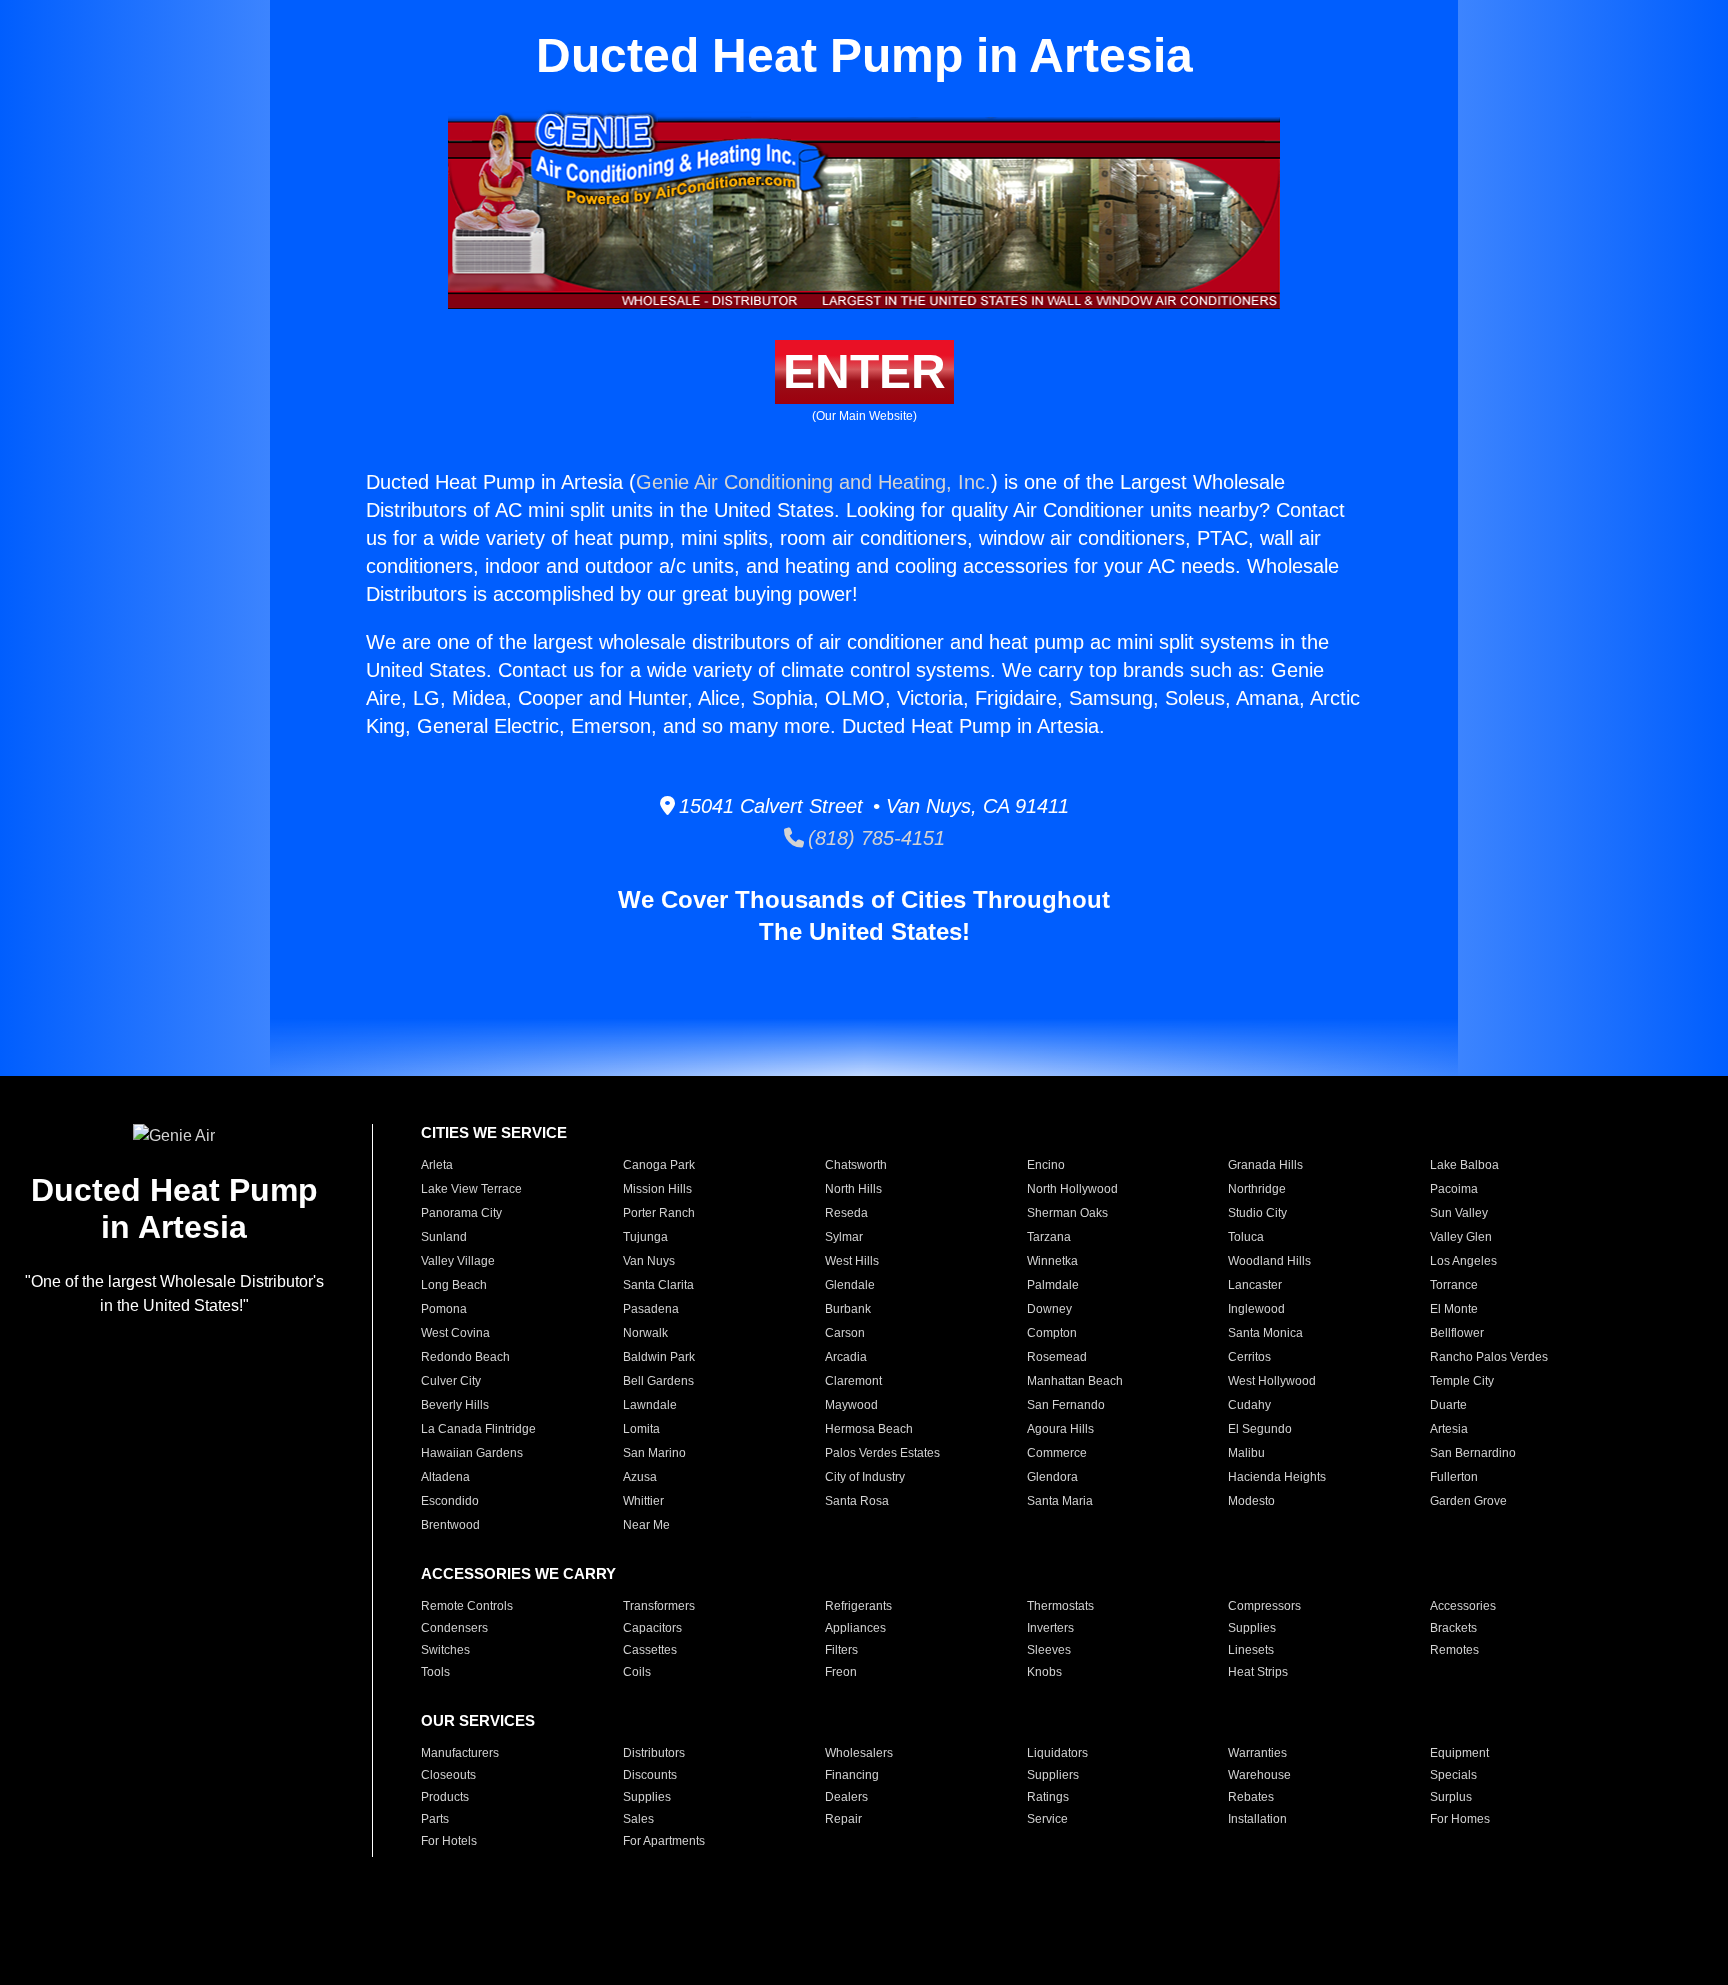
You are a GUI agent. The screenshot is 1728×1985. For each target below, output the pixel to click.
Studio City (1257, 1213)
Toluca (1246, 1237)
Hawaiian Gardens (472, 1453)
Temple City (1462, 1381)
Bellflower (1457, 1333)
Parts (435, 1819)
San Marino (654, 1453)
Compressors (1264, 1606)
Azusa (640, 1477)
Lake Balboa (1464, 1165)
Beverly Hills (455, 1405)
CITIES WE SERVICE (494, 1132)
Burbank (848, 1309)
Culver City (451, 1381)
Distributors (654, 1753)
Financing (852, 1775)
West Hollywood (1272, 1381)
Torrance (1454, 1285)
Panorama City (461, 1213)
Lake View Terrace (471, 1189)
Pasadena (651, 1309)
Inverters (1050, 1628)
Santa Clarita (658, 1285)
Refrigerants (858, 1606)
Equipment (1459, 1753)
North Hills (853, 1189)
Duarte (1448, 1405)
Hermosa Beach (869, 1429)
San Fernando (1066, 1405)
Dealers (846, 1797)
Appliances (855, 1628)
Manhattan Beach (1075, 1381)
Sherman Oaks (1067, 1213)
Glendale (850, 1285)
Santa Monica (1265, 1333)
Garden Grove (1468, 1501)
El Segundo (1260, 1429)
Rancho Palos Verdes (1489, 1357)
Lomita (641, 1429)
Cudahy (1249, 1405)
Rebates (1251, 1797)
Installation (1257, 1819)
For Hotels (449, 1841)
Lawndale (650, 1405)
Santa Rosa (857, 1501)
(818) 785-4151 (874, 838)
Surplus (1451, 1797)
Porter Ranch (659, 1213)
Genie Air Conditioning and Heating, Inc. (813, 482)
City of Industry (865, 1477)
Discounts (650, 1775)
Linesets (1251, 1650)
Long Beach (454, 1285)
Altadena (445, 1477)
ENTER (864, 371)
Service (1047, 1819)
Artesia (1449, 1429)
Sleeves (1049, 1650)
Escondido (450, 1501)
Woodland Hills (1269, 1261)
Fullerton (1454, 1477)
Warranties (1257, 1753)
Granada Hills (1265, 1165)
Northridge (1257, 1189)
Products (445, 1797)
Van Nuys (649, 1261)
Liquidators (1057, 1753)
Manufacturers (460, 1753)
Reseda (846, 1213)
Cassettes (650, 1650)
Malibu (1246, 1453)
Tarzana (1049, 1237)
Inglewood (1256, 1309)
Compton (1052, 1333)
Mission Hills (657, 1189)
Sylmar (844, 1237)
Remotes (1454, 1650)
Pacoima (1454, 1189)
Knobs (1044, 1672)
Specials (1453, 1775)
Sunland (444, 1237)
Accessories (1463, 1606)
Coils (637, 1672)
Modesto (1251, 1501)
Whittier (643, 1501)
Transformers (659, 1606)
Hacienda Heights (1277, 1477)
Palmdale (1053, 1285)
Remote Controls (467, 1606)
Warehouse (1259, 1775)
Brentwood (450, 1525)
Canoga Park (659, 1165)
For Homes (1460, 1819)
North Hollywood (1072, 1189)
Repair (843, 1819)
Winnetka (1052, 1261)
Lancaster (1255, 1285)
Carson (845, 1333)
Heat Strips (1258, 1672)
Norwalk (645, 1333)
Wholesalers (859, 1753)
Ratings (1048, 1797)
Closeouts (448, 1775)
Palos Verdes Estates (882, 1453)
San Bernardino (1473, 1453)
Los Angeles (1463, 1261)
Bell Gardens (658, 1381)
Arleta (437, 1165)
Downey (1049, 1309)
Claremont (853, 1381)
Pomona (444, 1309)
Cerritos (1249, 1357)
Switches (445, 1650)
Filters (841, 1650)
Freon (841, 1672)
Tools (435, 1672)
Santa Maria (1060, 1501)
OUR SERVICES (478, 1720)
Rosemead (1057, 1357)
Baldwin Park (659, 1357)
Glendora (1052, 1477)
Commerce (1057, 1453)
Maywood (851, 1405)
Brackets (1453, 1628)
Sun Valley (1459, 1213)
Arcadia (846, 1357)
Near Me (646, 1525)
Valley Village (458, 1261)
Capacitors (652, 1628)
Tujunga (645, 1237)
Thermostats (1060, 1606)
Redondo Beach (465, 1357)
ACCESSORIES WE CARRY (518, 1573)
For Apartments (664, 1841)
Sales (638, 1819)
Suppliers (1053, 1775)
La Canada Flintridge (478, 1429)
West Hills (852, 1261)
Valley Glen (1461, 1237)
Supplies (1252, 1628)
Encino (1046, 1165)
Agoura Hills (1060, 1429)
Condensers (454, 1628)
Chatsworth (856, 1165)
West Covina (455, 1333)
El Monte (1454, 1309)
